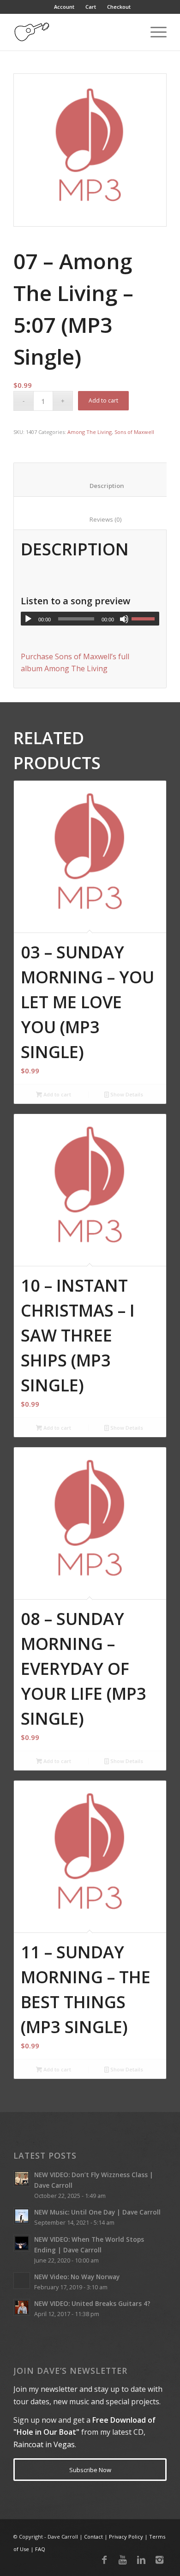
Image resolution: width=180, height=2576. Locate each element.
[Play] (28, 619)
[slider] (145, 619)
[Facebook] (104, 2560)
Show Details (126, 1094)
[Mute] (124, 619)
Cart (91, 7)
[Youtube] (123, 2560)
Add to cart (103, 400)
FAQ (40, 2549)
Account (64, 7)
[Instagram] (160, 2560)
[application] (90, 619)
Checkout (119, 7)
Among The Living (90, 432)
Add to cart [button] (57, 1094)
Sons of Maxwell (134, 432)
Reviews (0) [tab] (95, 519)
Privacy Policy (126, 2537)
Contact (93, 2537)
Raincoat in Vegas (44, 2444)
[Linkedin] (141, 2560)
